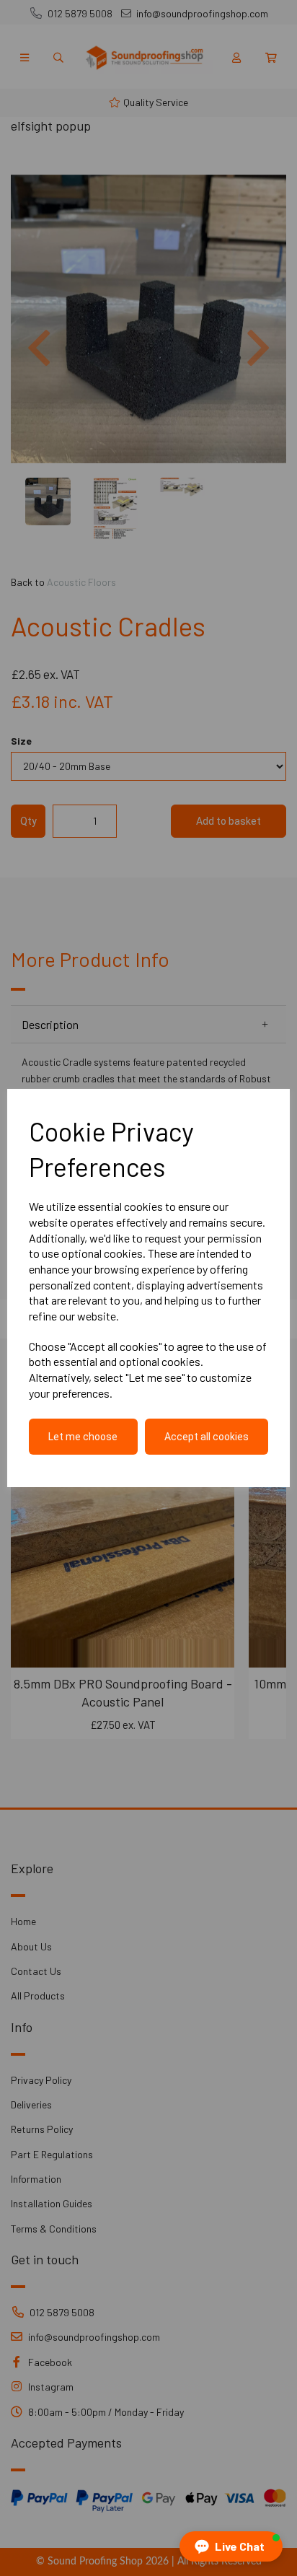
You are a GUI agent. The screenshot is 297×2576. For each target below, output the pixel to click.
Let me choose (83, 1437)
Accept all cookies (207, 1437)
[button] (231, 2546)
